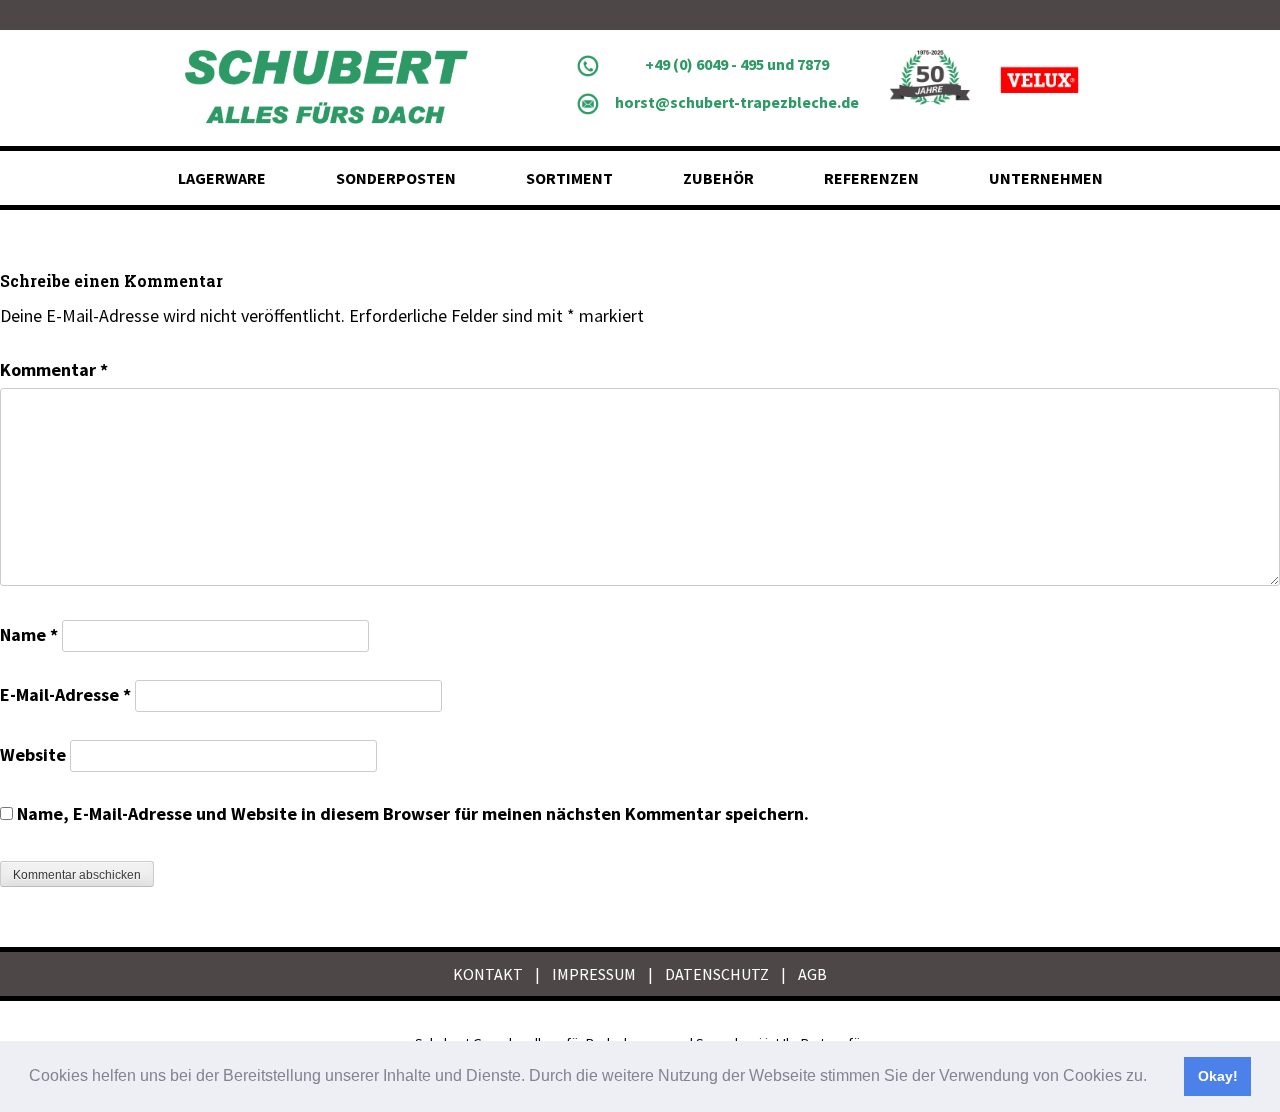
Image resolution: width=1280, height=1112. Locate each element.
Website (33, 754)
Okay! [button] (1218, 1076)
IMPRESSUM (594, 974)
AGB (812, 974)
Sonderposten (396, 178)
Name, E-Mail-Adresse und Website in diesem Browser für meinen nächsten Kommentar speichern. (413, 813)
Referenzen (871, 178)
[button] (1154, 1078)
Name (29, 634)
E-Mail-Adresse (65, 694)
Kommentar (54, 369)
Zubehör (718, 178)
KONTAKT (488, 974)
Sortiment (569, 178)
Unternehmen (1046, 178)
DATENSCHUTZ (717, 974)
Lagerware (222, 178)
